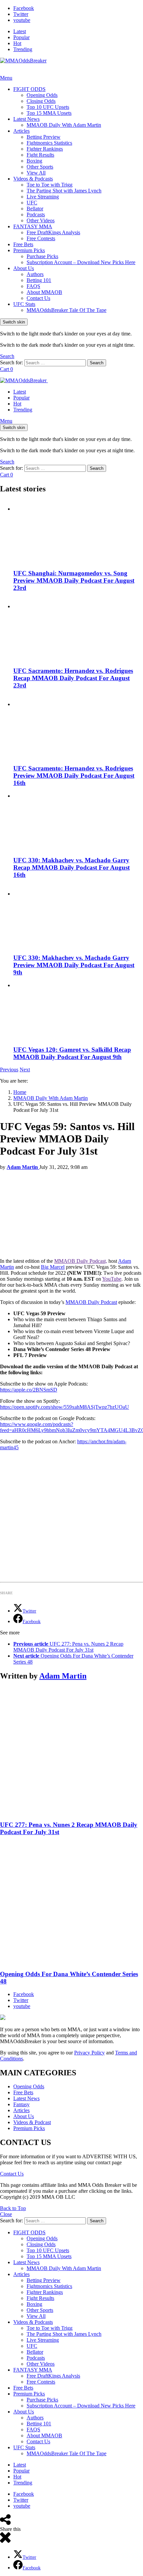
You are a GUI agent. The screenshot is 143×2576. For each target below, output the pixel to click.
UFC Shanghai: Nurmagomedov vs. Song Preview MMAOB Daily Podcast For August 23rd (74, 580)
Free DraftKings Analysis (53, 232)
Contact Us (38, 298)
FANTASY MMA (33, 226)
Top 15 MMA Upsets (49, 113)
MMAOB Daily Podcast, (81, 1261)
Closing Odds (41, 101)
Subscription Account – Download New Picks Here (81, 262)
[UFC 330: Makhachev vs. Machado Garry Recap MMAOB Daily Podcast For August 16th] (78, 822)
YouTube (112, 1279)
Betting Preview (44, 137)
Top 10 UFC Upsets (48, 107)
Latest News (26, 119)
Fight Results (40, 155)
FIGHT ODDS (29, 89)
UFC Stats (24, 304)
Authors (35, 274)
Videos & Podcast (32, 2122)
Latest (20, 31)
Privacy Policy (89, 2053)
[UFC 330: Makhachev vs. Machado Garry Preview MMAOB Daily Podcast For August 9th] (78, 917)
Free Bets (23, 244)
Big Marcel (53, 1267)
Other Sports (40, 167)
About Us (24, 268)
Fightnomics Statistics (49, 143)
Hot (17, 43)
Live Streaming (43, 197)
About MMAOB (44, 292)
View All (36, 173)
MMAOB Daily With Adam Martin (64, 125)
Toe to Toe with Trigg (50, 185)
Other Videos (41, 220)
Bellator (35, 209)
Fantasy (21, 2104)
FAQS (33, 286)
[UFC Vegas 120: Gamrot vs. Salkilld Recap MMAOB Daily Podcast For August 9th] (78, 1011)
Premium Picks (29, 250)
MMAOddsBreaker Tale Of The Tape (67, 310)
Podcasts (36, 215)
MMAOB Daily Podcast (91, 1302)
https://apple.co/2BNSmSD (29, 1390)
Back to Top (13, 2208)
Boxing (34, 161)
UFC (32, 203)
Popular (21, 37)
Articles (21, 131)
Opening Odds (42, 95)
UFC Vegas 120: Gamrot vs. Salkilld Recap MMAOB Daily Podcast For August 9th (72, 1053)
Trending (23, 49)
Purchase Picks (42, 256)
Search (97, 363)
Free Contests (41, 238)
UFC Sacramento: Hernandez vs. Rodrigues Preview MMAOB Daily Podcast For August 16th (74, 776)
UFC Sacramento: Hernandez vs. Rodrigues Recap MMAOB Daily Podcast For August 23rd (73, 678)
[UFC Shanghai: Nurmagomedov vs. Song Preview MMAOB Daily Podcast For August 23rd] (78, 532)
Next (25, 1070)
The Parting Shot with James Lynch (64, 191)
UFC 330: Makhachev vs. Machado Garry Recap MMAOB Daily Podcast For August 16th (71, 867)
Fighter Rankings (45, 149)
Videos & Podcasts (33, 179)
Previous (9, 1070)
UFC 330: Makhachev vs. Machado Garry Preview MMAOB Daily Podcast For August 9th (74, 965)
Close (6, 2214)
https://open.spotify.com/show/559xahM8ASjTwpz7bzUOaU (65, 1407)
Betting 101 (39, 280)
